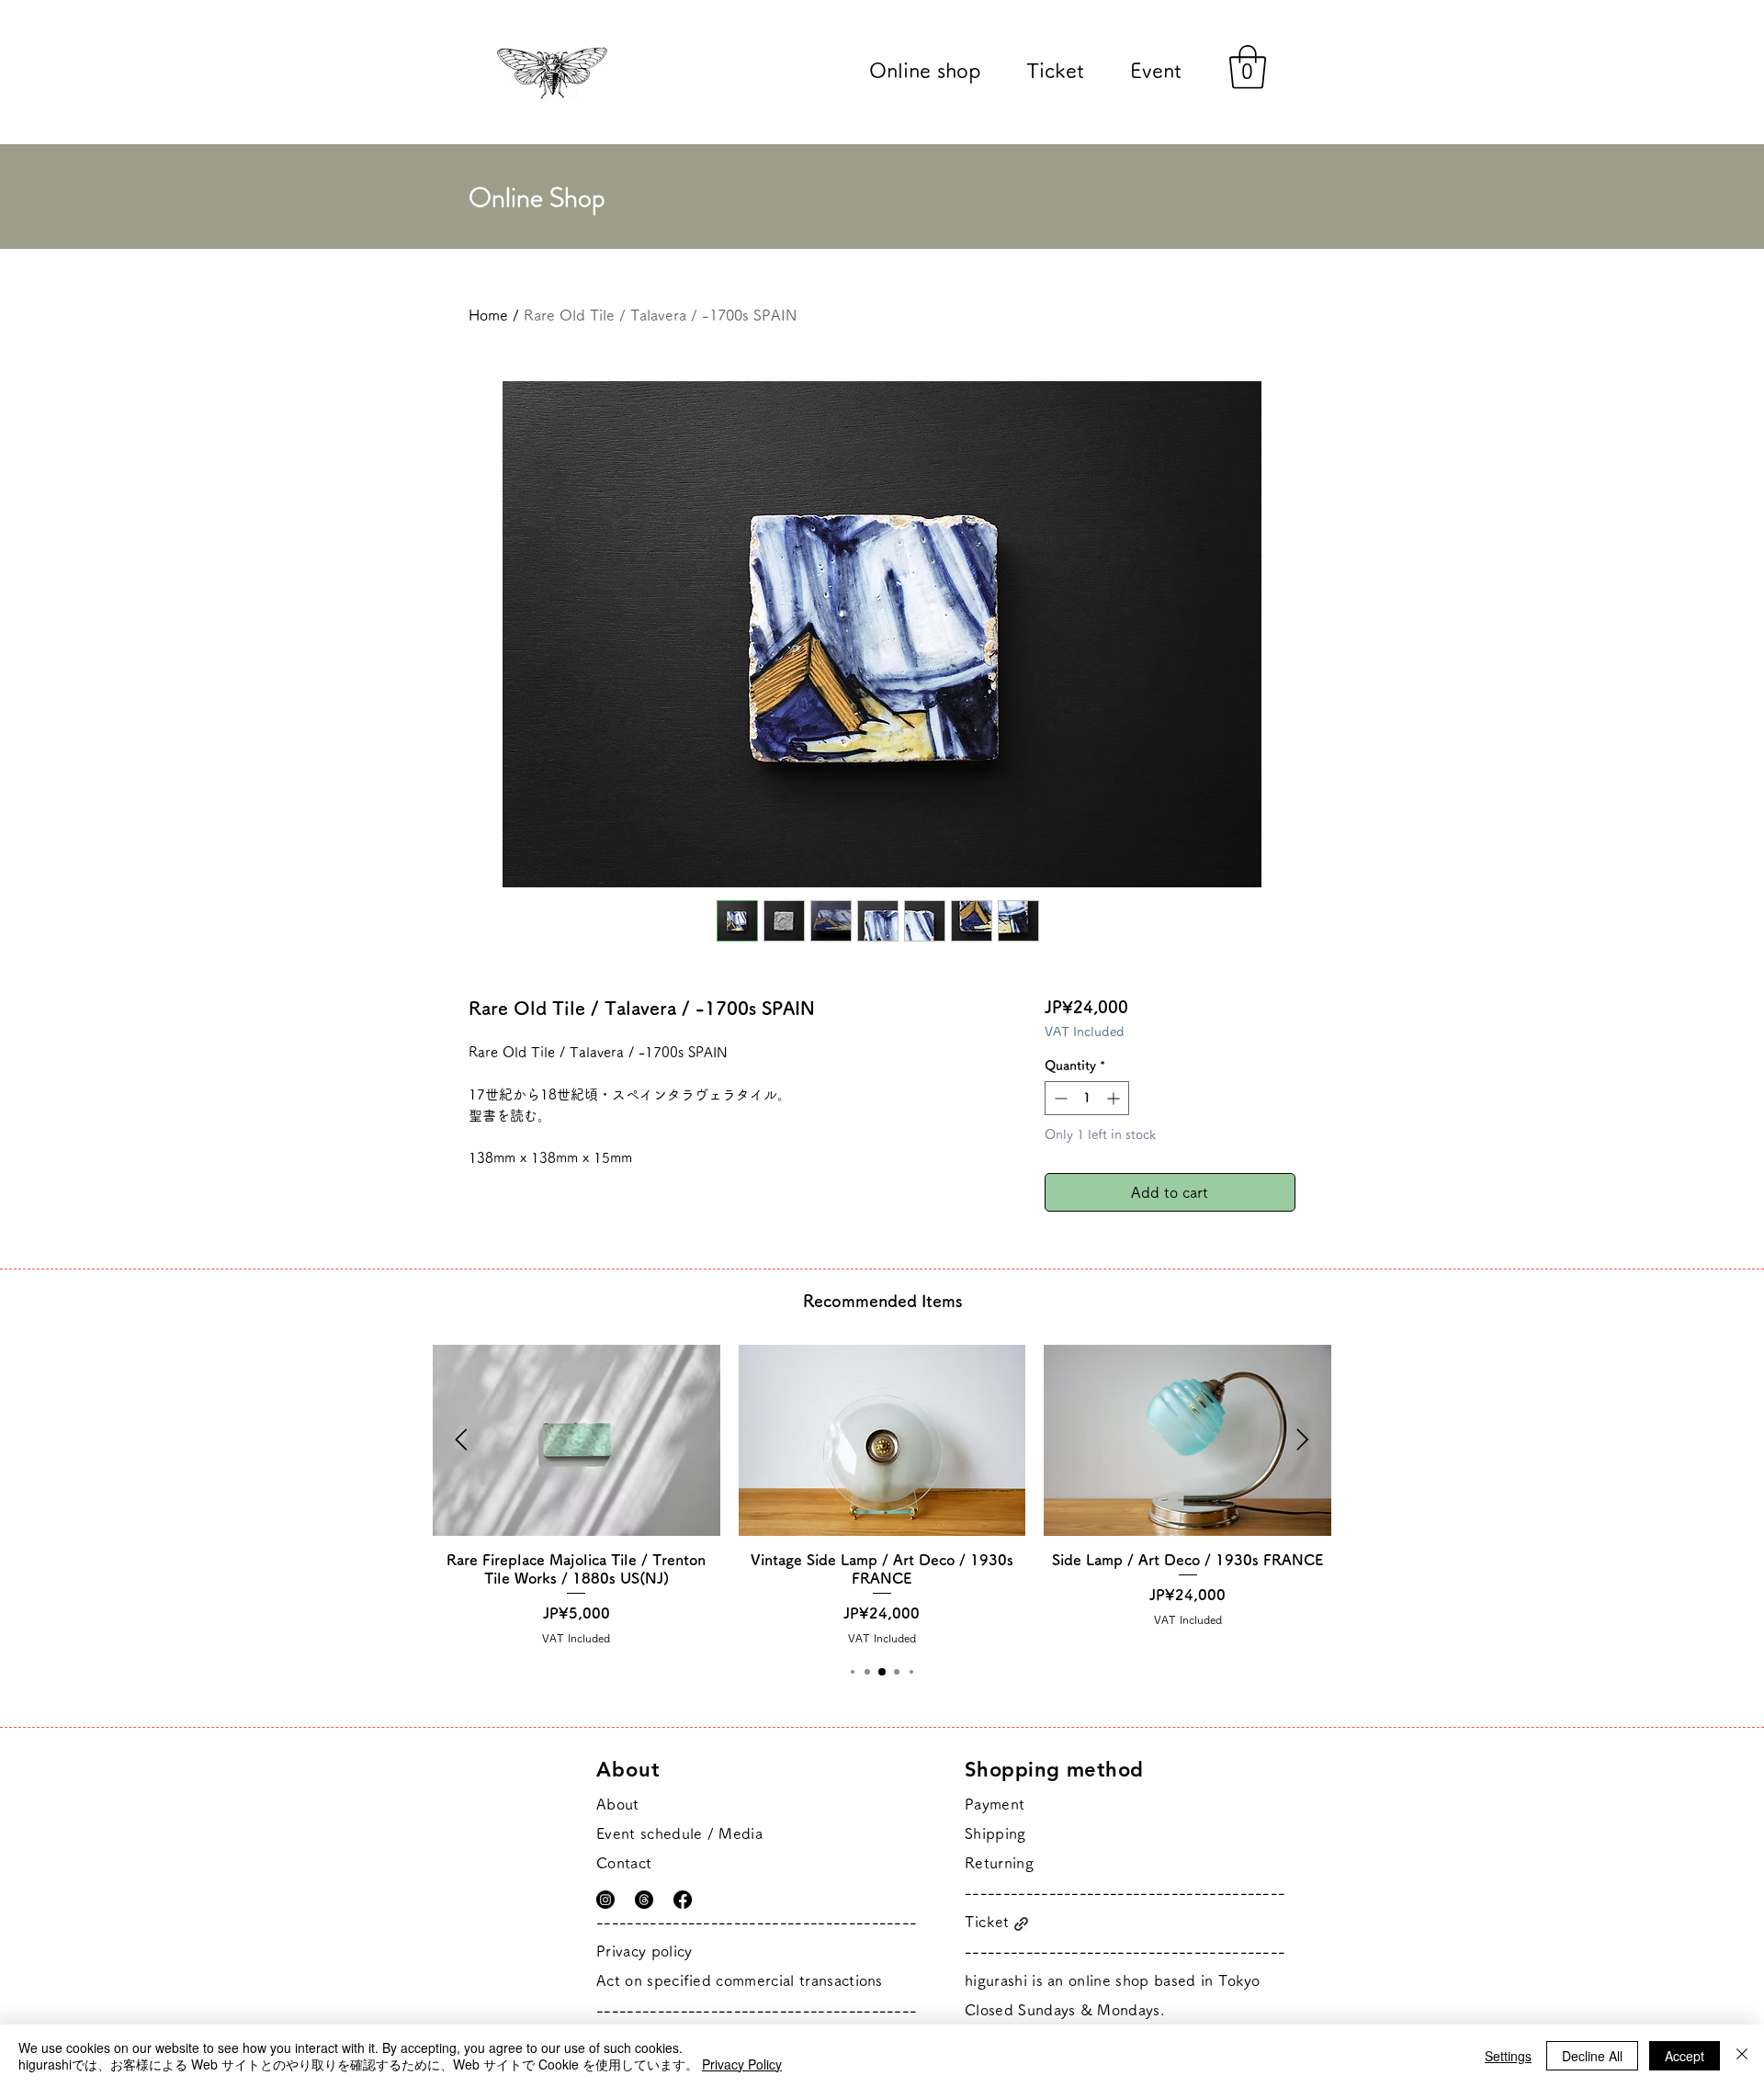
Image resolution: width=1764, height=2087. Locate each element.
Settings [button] (1508, 2056)
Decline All (1592, 2056)
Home (488, 315)
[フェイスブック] (683, 1900)
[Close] (1742, 2056)
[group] (882, 1495)
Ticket (987, 1922)
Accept (1685, 2056)
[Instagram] (605, 1900)
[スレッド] (644, 1900)
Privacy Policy (742, 2064)
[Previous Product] (461, 1439)
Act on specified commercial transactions (740, 1980)
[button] (1248, 67)
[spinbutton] (1087, 1098)
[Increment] (1115, 1098)
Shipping (995, 1833)
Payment (995, 1804)
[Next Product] (1303, 1439)
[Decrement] (1059, 1098)
